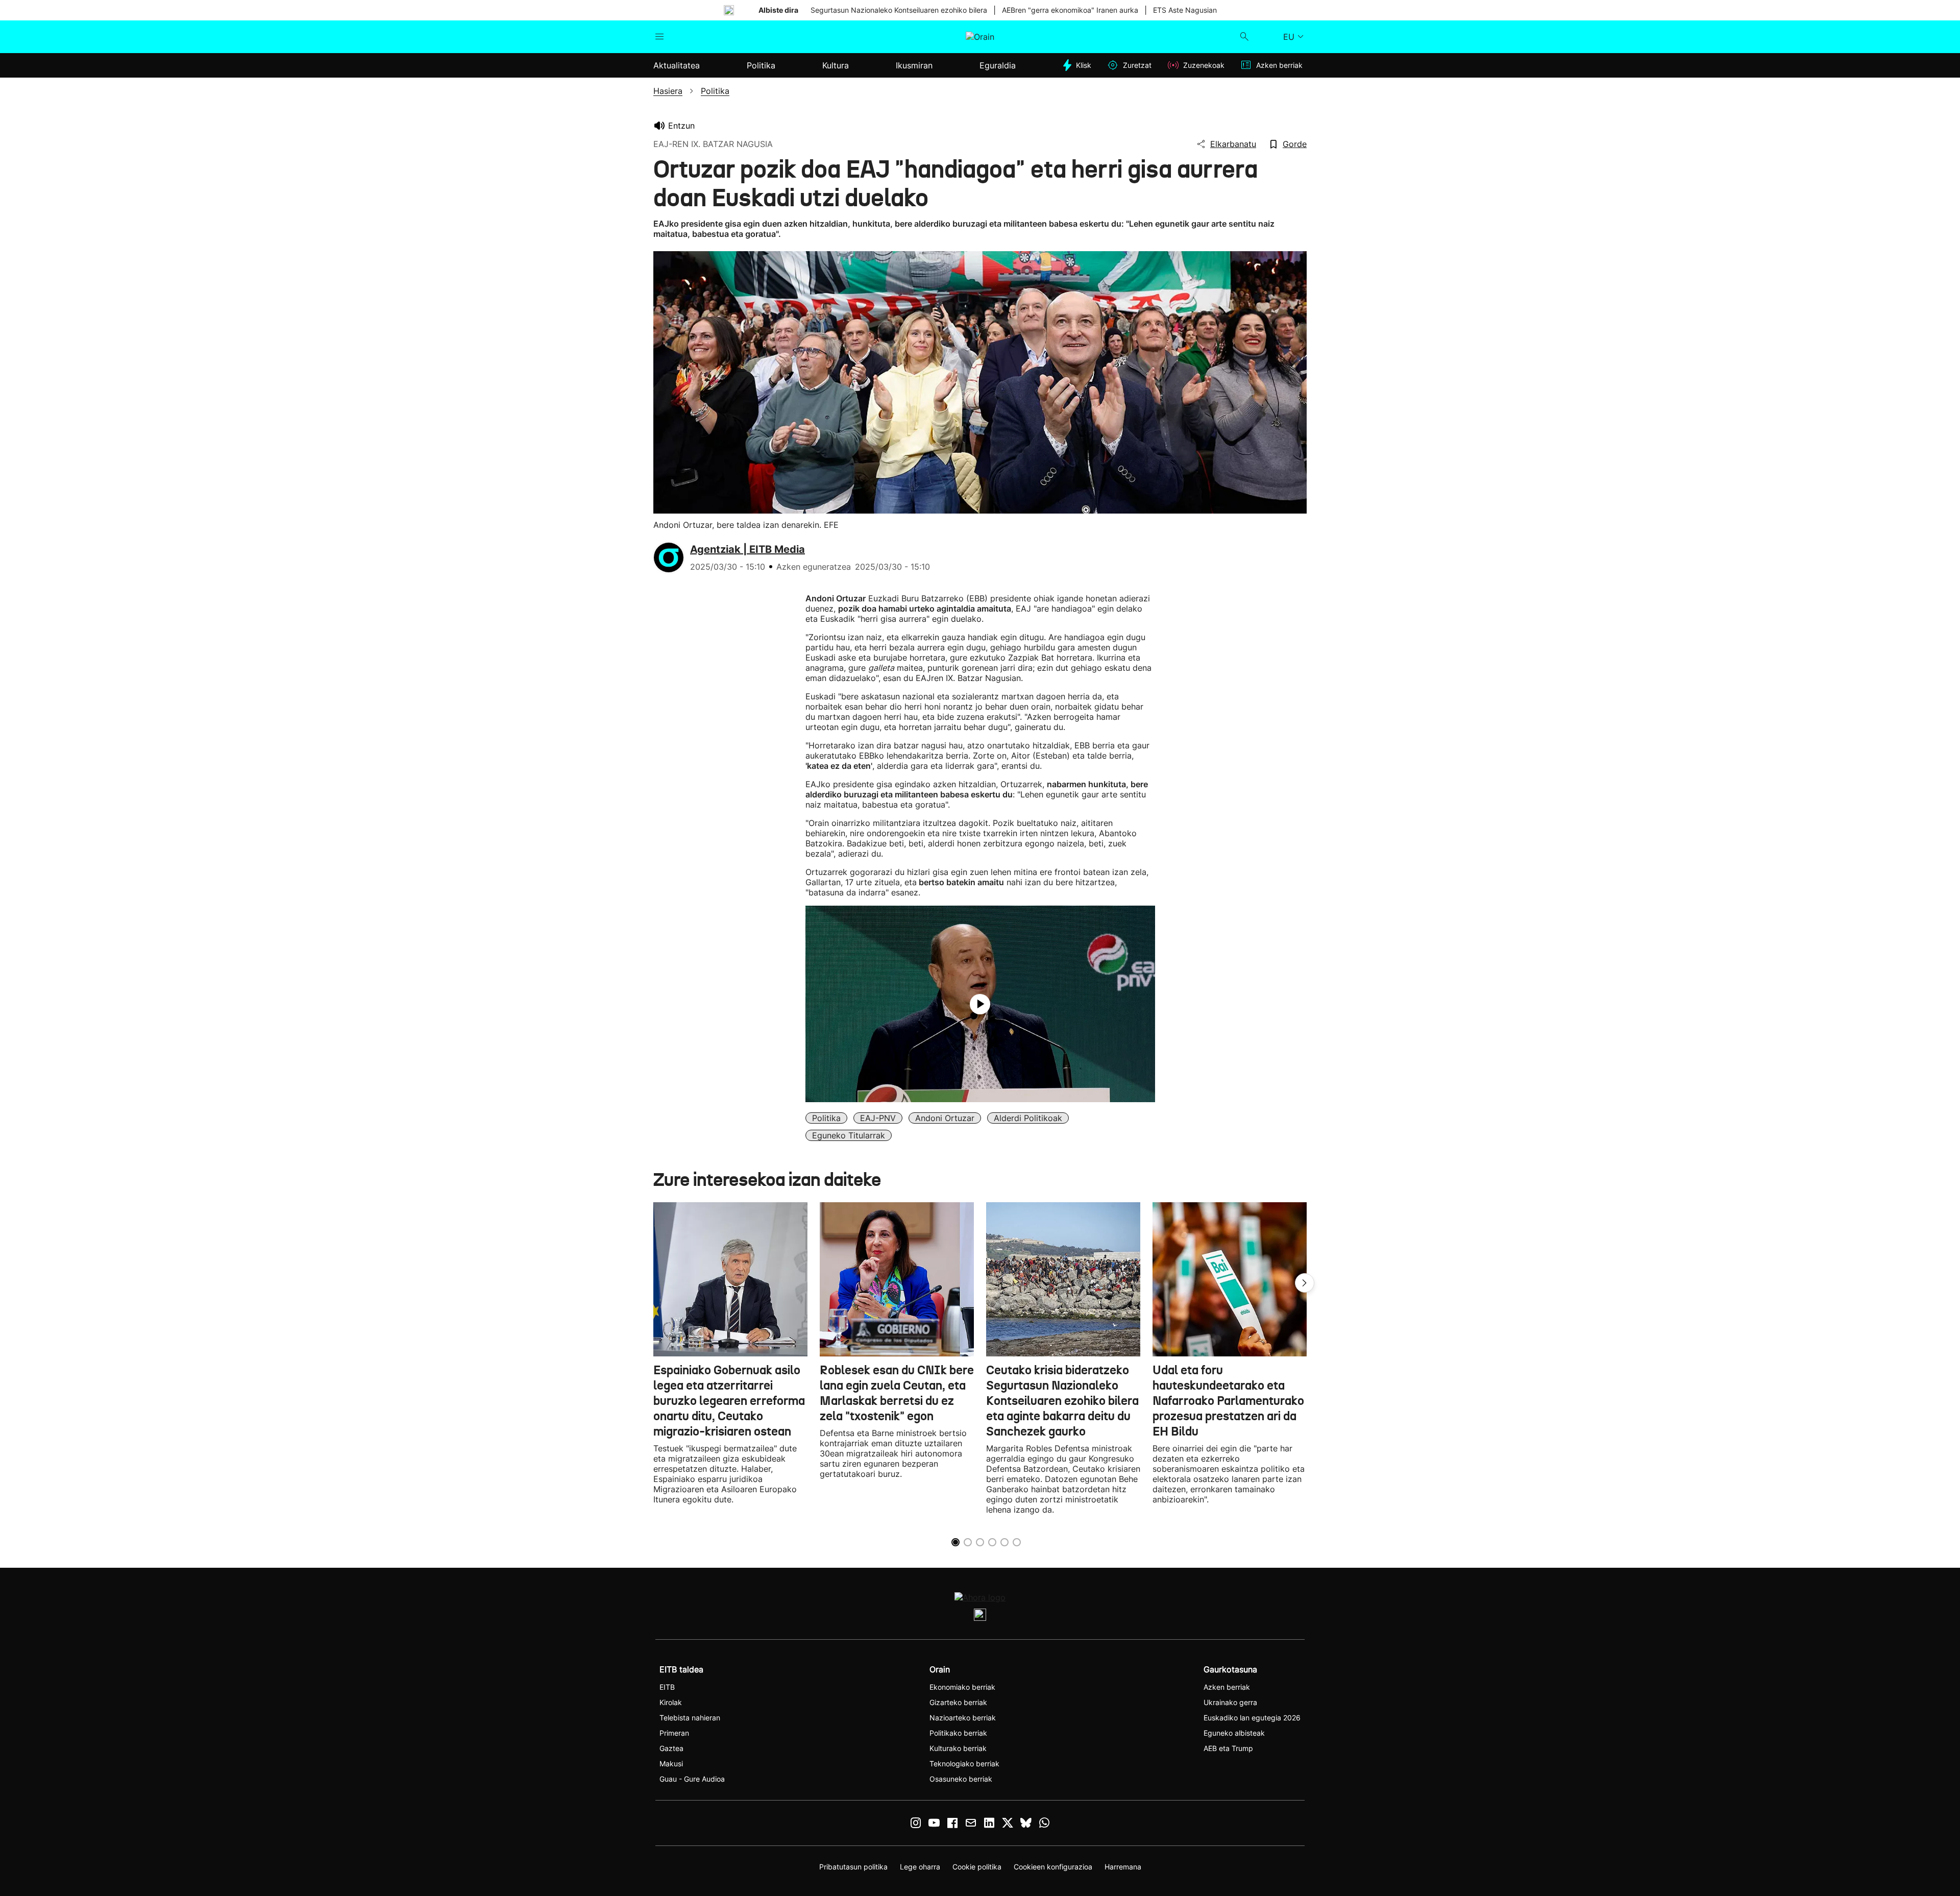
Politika (826, 1118)
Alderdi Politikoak (1028, 1118)
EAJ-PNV (878, 1118)
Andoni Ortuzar (945, 1118)
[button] (1305, 1283)
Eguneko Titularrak (849, 1135)
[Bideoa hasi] (980, 1004)
